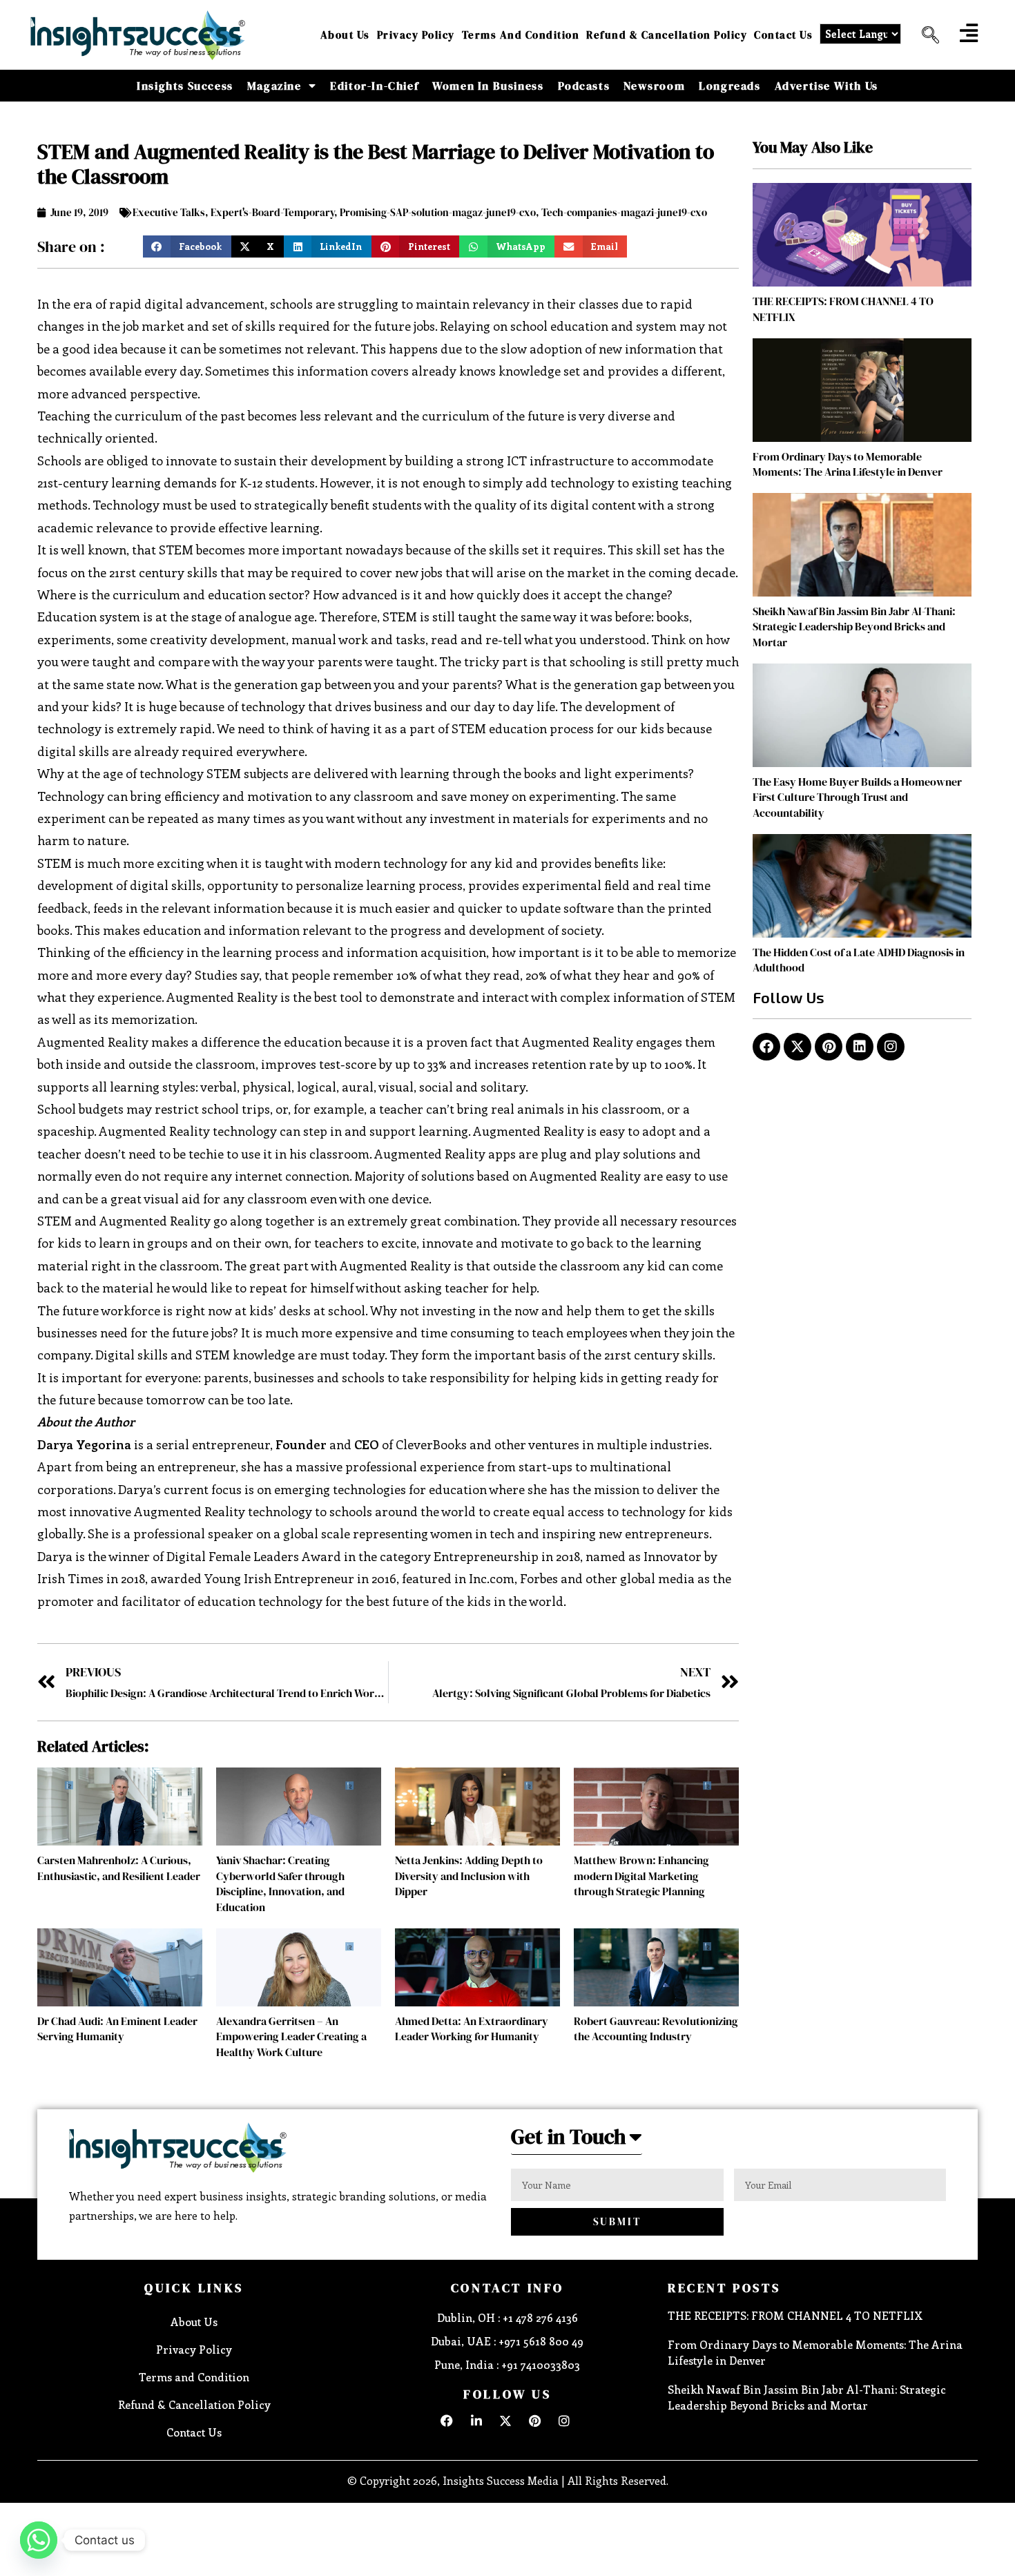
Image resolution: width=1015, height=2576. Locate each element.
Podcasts (584, 86)
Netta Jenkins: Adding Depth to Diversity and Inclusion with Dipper (469, 1876)
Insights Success (185, 86)
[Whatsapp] (39, 2540)
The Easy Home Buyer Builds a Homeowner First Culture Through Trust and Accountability (857, 797)
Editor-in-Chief (374, 86)
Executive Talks (169, 212)
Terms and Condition (521, 35)
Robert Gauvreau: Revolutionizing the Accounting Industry (656, 2028)
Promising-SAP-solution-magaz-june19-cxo (438, 212)
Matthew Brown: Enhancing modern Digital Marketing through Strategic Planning (641, 1876)
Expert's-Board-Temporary (272, 212)
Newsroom (654, 86)
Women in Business (488, 86)
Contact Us (783, 35)
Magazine (274, 86)
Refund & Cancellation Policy (667, 35)
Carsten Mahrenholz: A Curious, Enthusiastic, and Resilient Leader (119, 1868)
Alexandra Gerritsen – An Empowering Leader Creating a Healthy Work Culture (291, 2036)
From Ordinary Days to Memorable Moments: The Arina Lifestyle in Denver (848, 464)
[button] (925, 35)
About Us (345, 35)
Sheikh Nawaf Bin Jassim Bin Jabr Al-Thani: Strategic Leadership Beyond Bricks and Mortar (854, 627)
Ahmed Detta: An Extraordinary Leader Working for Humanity (472, 2028)
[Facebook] (766, 1047)
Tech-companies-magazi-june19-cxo (624, 212)
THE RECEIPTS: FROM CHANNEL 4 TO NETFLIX (795, 2315)
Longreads (729, 86)
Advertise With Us (826, 86)
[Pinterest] (829, 1047)
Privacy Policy (416, 35)
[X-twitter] (797, 1047)
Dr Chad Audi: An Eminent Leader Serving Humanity (117, 2028)
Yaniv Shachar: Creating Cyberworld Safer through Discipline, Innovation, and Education (280, 1883)
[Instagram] (891, 1047)
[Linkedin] (860, 1047)
